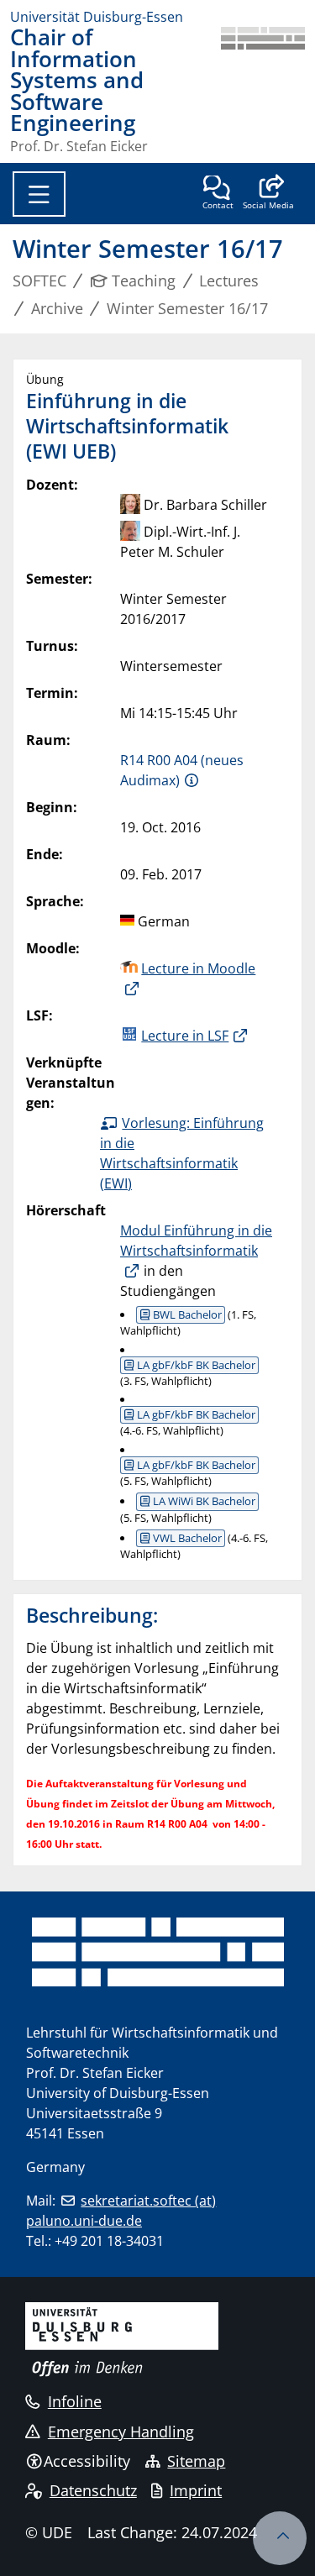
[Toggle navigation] (39, 194)
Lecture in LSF (185, 1036)
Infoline (75, 2401)
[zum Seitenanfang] (280, 2538)
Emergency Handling (121, 2432)
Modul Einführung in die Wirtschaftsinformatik (196, 1241)
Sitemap (196, 2461)
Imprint (196, 2490)
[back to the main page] (263, 90)
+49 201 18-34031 (109, 2241)
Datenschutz (93, 2490)
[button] (268, 194)
